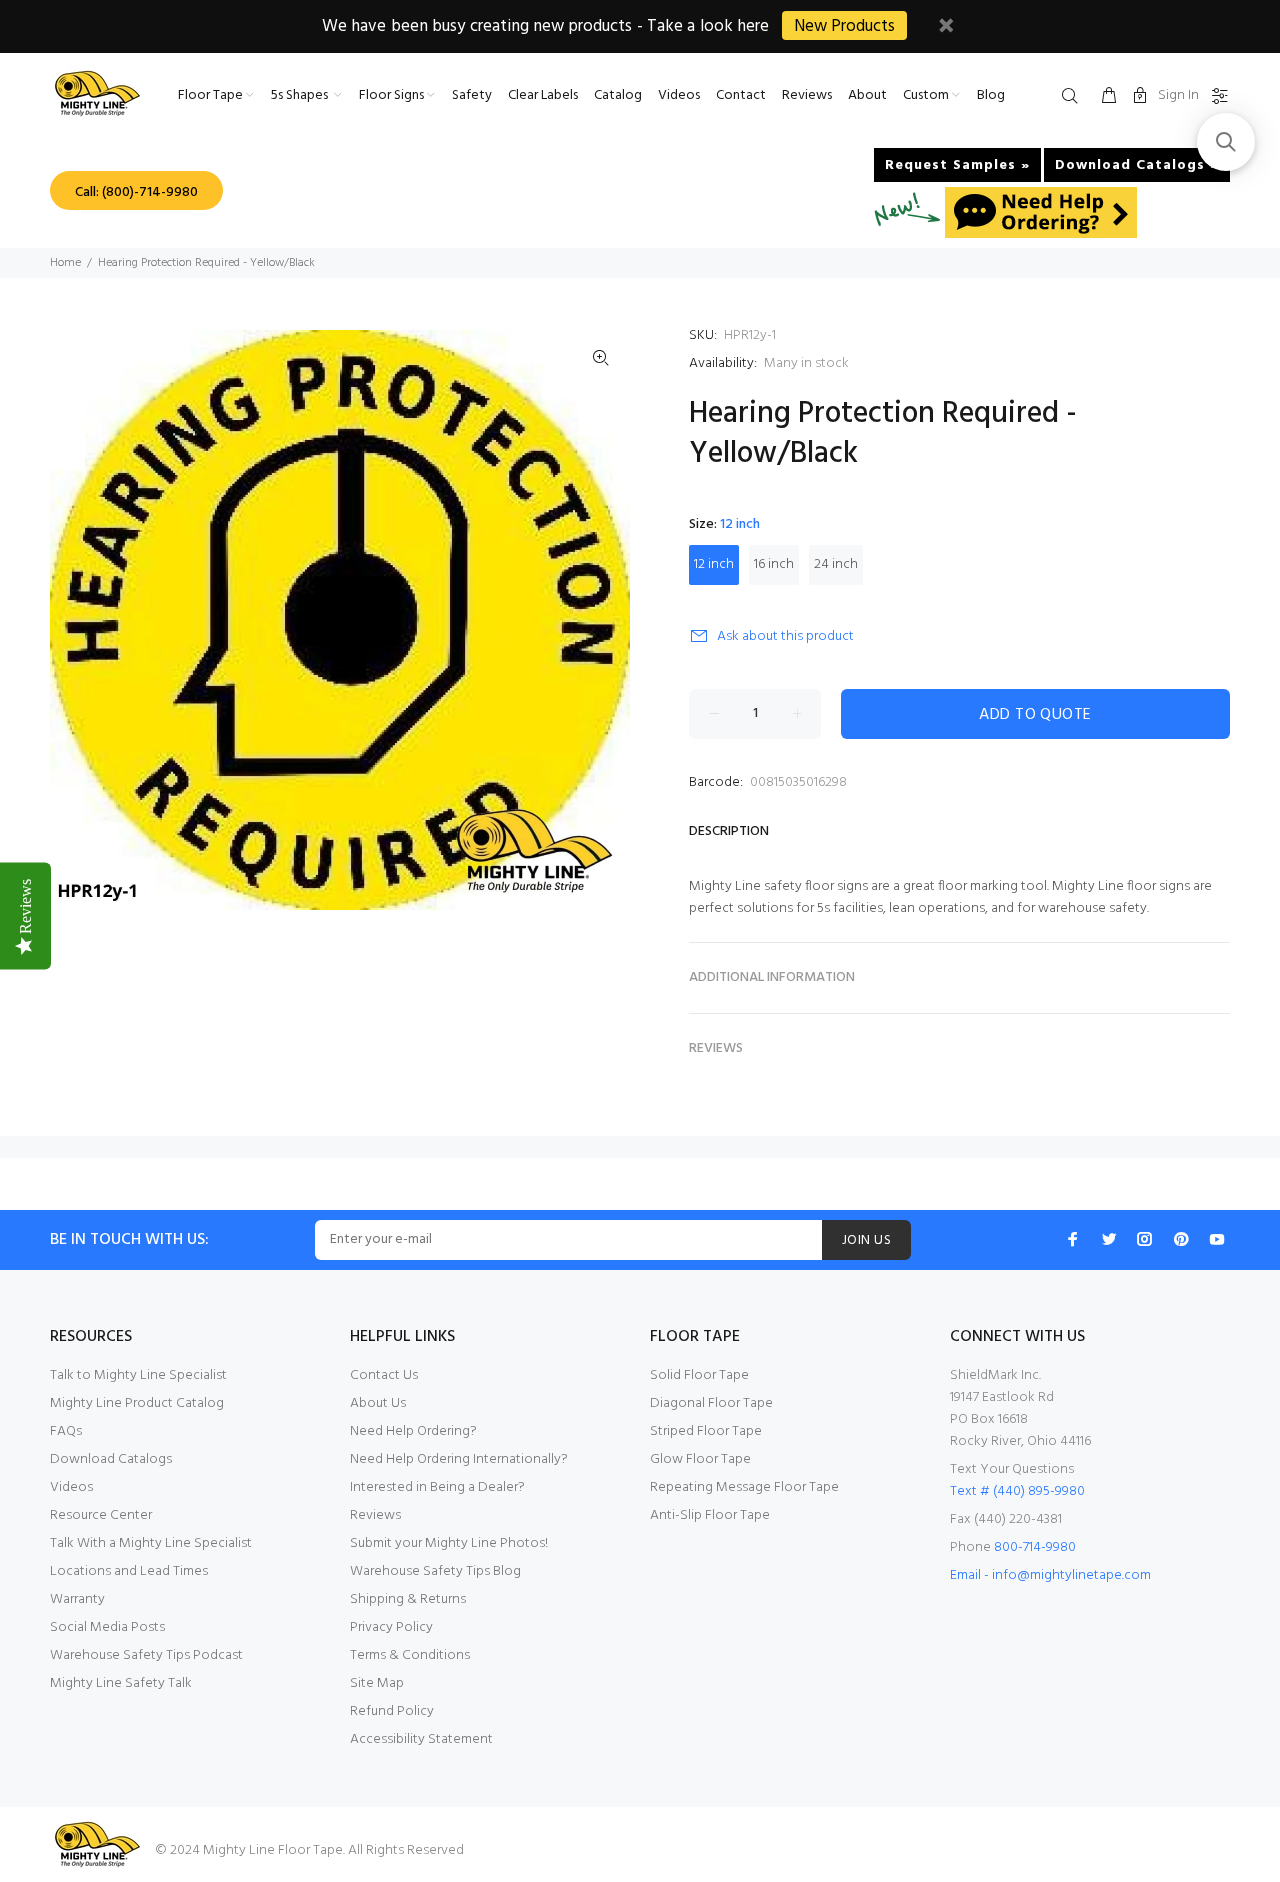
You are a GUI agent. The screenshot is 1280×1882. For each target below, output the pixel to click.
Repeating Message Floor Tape (744, 1487)
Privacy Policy (391, 1627)
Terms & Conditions (410, 1655)
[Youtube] (1217, 1239)
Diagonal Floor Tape (711, 1403)
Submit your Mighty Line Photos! (449, 1543)
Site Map (377, 1683)
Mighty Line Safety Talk (121, 1683)
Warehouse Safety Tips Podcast (146, 1655)
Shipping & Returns (408, 1599)
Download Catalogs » (1137, 165)
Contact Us (384, 1375)
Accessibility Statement (421, 1739)
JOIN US (866, 1240)
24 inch (836, 564)
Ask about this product (785, 636)
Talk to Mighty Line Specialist (138, 1375)
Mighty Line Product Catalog (137, 1403)
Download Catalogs (111, 1459)
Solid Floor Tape (699, 1375)
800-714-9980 (1035, 1547)
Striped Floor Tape (706, 1431)
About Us (378, 1403)
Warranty (77, 1599)
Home (65, 263)
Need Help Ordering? (413, 1431)
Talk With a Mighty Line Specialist (151, 1543)
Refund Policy (392, 1711)
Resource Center (101, 1515)
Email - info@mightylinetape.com (1050, 1575)
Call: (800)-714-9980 (136, 192)
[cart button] (1109, 97)
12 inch (714, 564)
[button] (1226, 142)
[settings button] (1216, 97)
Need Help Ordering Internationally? (459, 1459)
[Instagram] (1145, 1239)
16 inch (774, 564)
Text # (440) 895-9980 (1017, 1491)
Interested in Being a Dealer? (437, 1487)
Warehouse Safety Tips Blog (435, 1571)
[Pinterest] (1181, 1239)
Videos (71, 1487)
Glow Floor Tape (700, 1459)
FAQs (66, 1431)
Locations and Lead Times (129, 1571)
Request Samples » (957, 165)
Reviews (375, 1515)
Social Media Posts (107, 1627)
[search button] (1074, 97)
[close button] (946, 28)
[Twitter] (1109, 1239)
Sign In (1178, 95)
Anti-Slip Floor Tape (710, 1515)
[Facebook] (1073, 1239)
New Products (844, 26)
